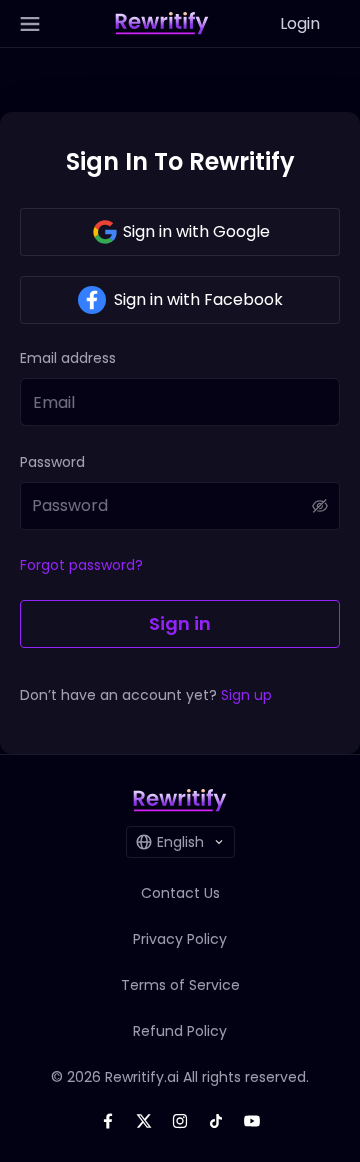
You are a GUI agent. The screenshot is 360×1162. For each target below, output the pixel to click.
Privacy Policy (180, 939)
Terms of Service (180, 985)
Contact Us (180, 893)
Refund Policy (180, 1031)
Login (300, 23)
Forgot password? (81, 565)
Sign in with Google (196, 231)
